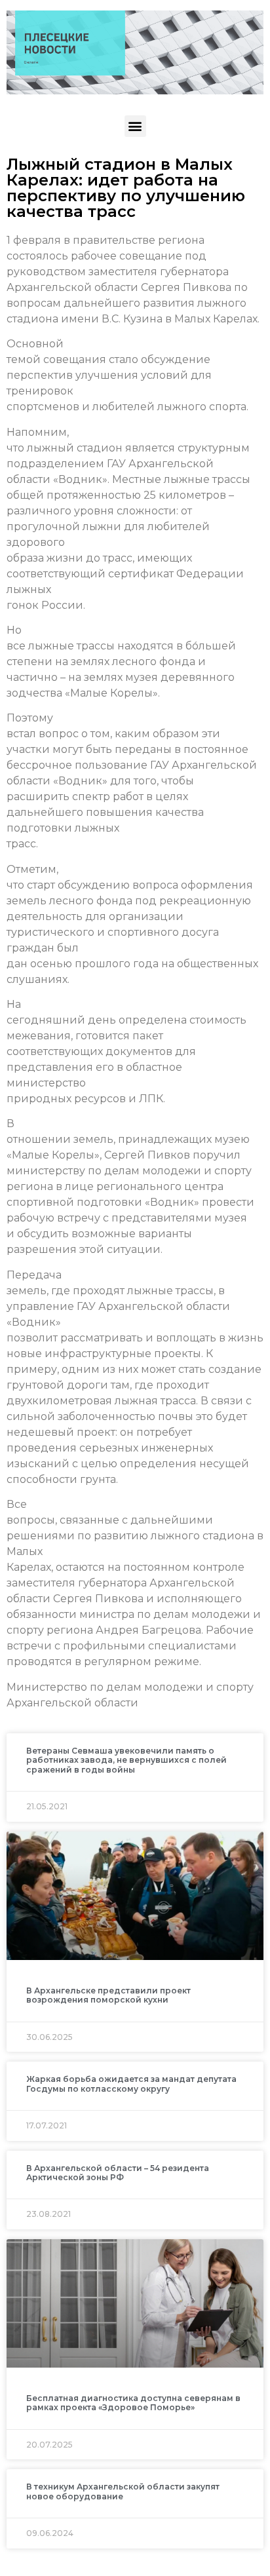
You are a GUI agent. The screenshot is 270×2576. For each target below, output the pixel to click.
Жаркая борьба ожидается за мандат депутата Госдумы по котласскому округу (131, 2084)
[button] (135, 126)
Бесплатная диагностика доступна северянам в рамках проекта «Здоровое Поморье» (133, 2403)
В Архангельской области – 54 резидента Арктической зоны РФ (118, 2173)
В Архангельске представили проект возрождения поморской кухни (108, 1995)
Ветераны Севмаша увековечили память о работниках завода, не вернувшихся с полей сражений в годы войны (126, 1760)
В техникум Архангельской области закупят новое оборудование (123, 2491)
